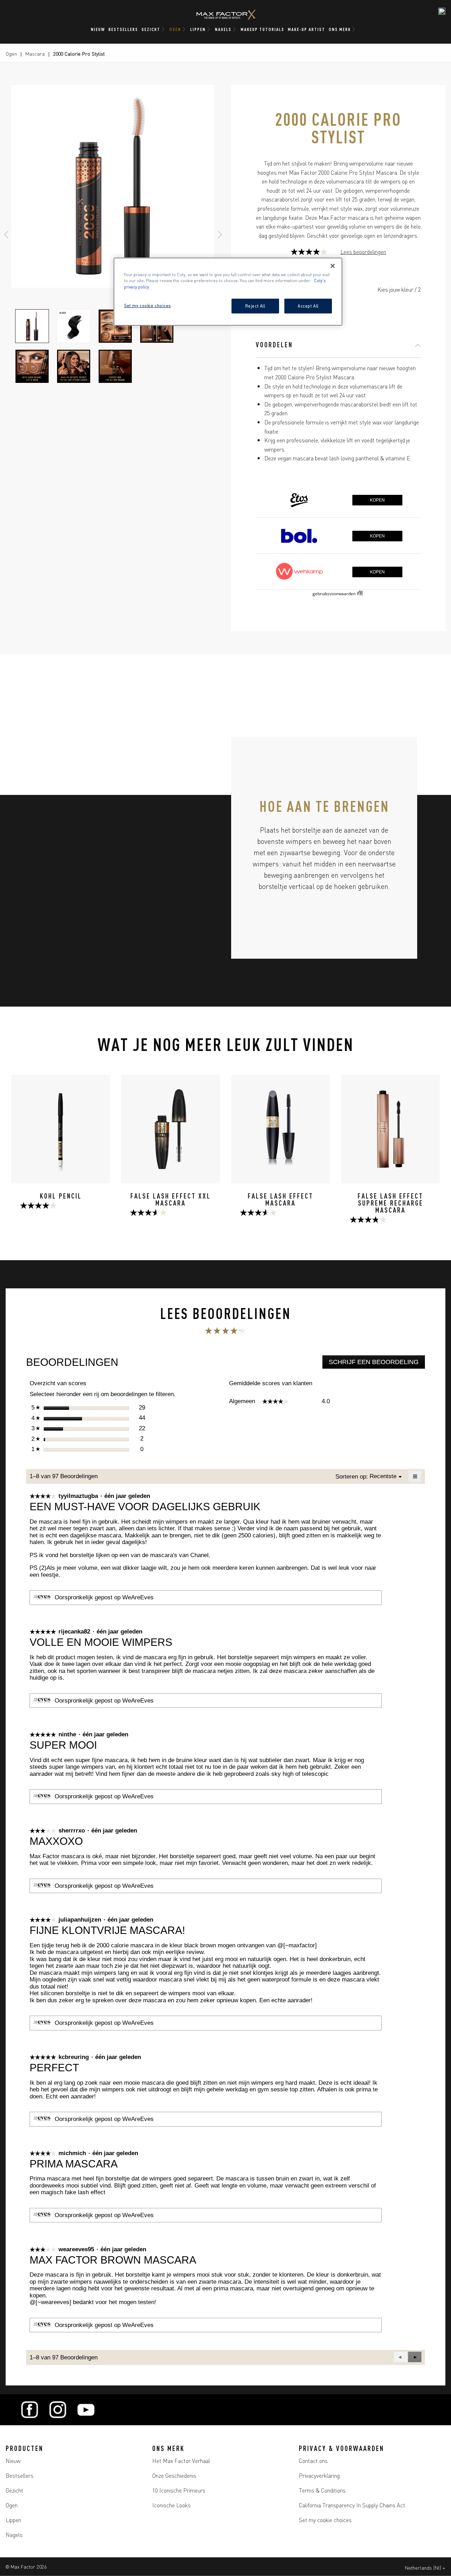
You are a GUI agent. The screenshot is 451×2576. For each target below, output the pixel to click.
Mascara (35, 54)
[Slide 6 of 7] (74, 366)
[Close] (333, 266)
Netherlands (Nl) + (425, 2568)
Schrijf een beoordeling (377, 1364)
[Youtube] (86, 2410)
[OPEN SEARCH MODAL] (442, 11)
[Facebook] (30, 2410)
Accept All (308, 306)
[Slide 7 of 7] (115, 366)
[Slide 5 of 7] (32, 366)
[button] (415, 2357)
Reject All (255, 306)
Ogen (11, 54)
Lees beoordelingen (363, 252)
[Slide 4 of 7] (157, 326)
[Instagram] (58, 2410)
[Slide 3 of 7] (115, 326)
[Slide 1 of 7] (32, 326)
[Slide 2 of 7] (74, 326)
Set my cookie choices (325, 2520)
